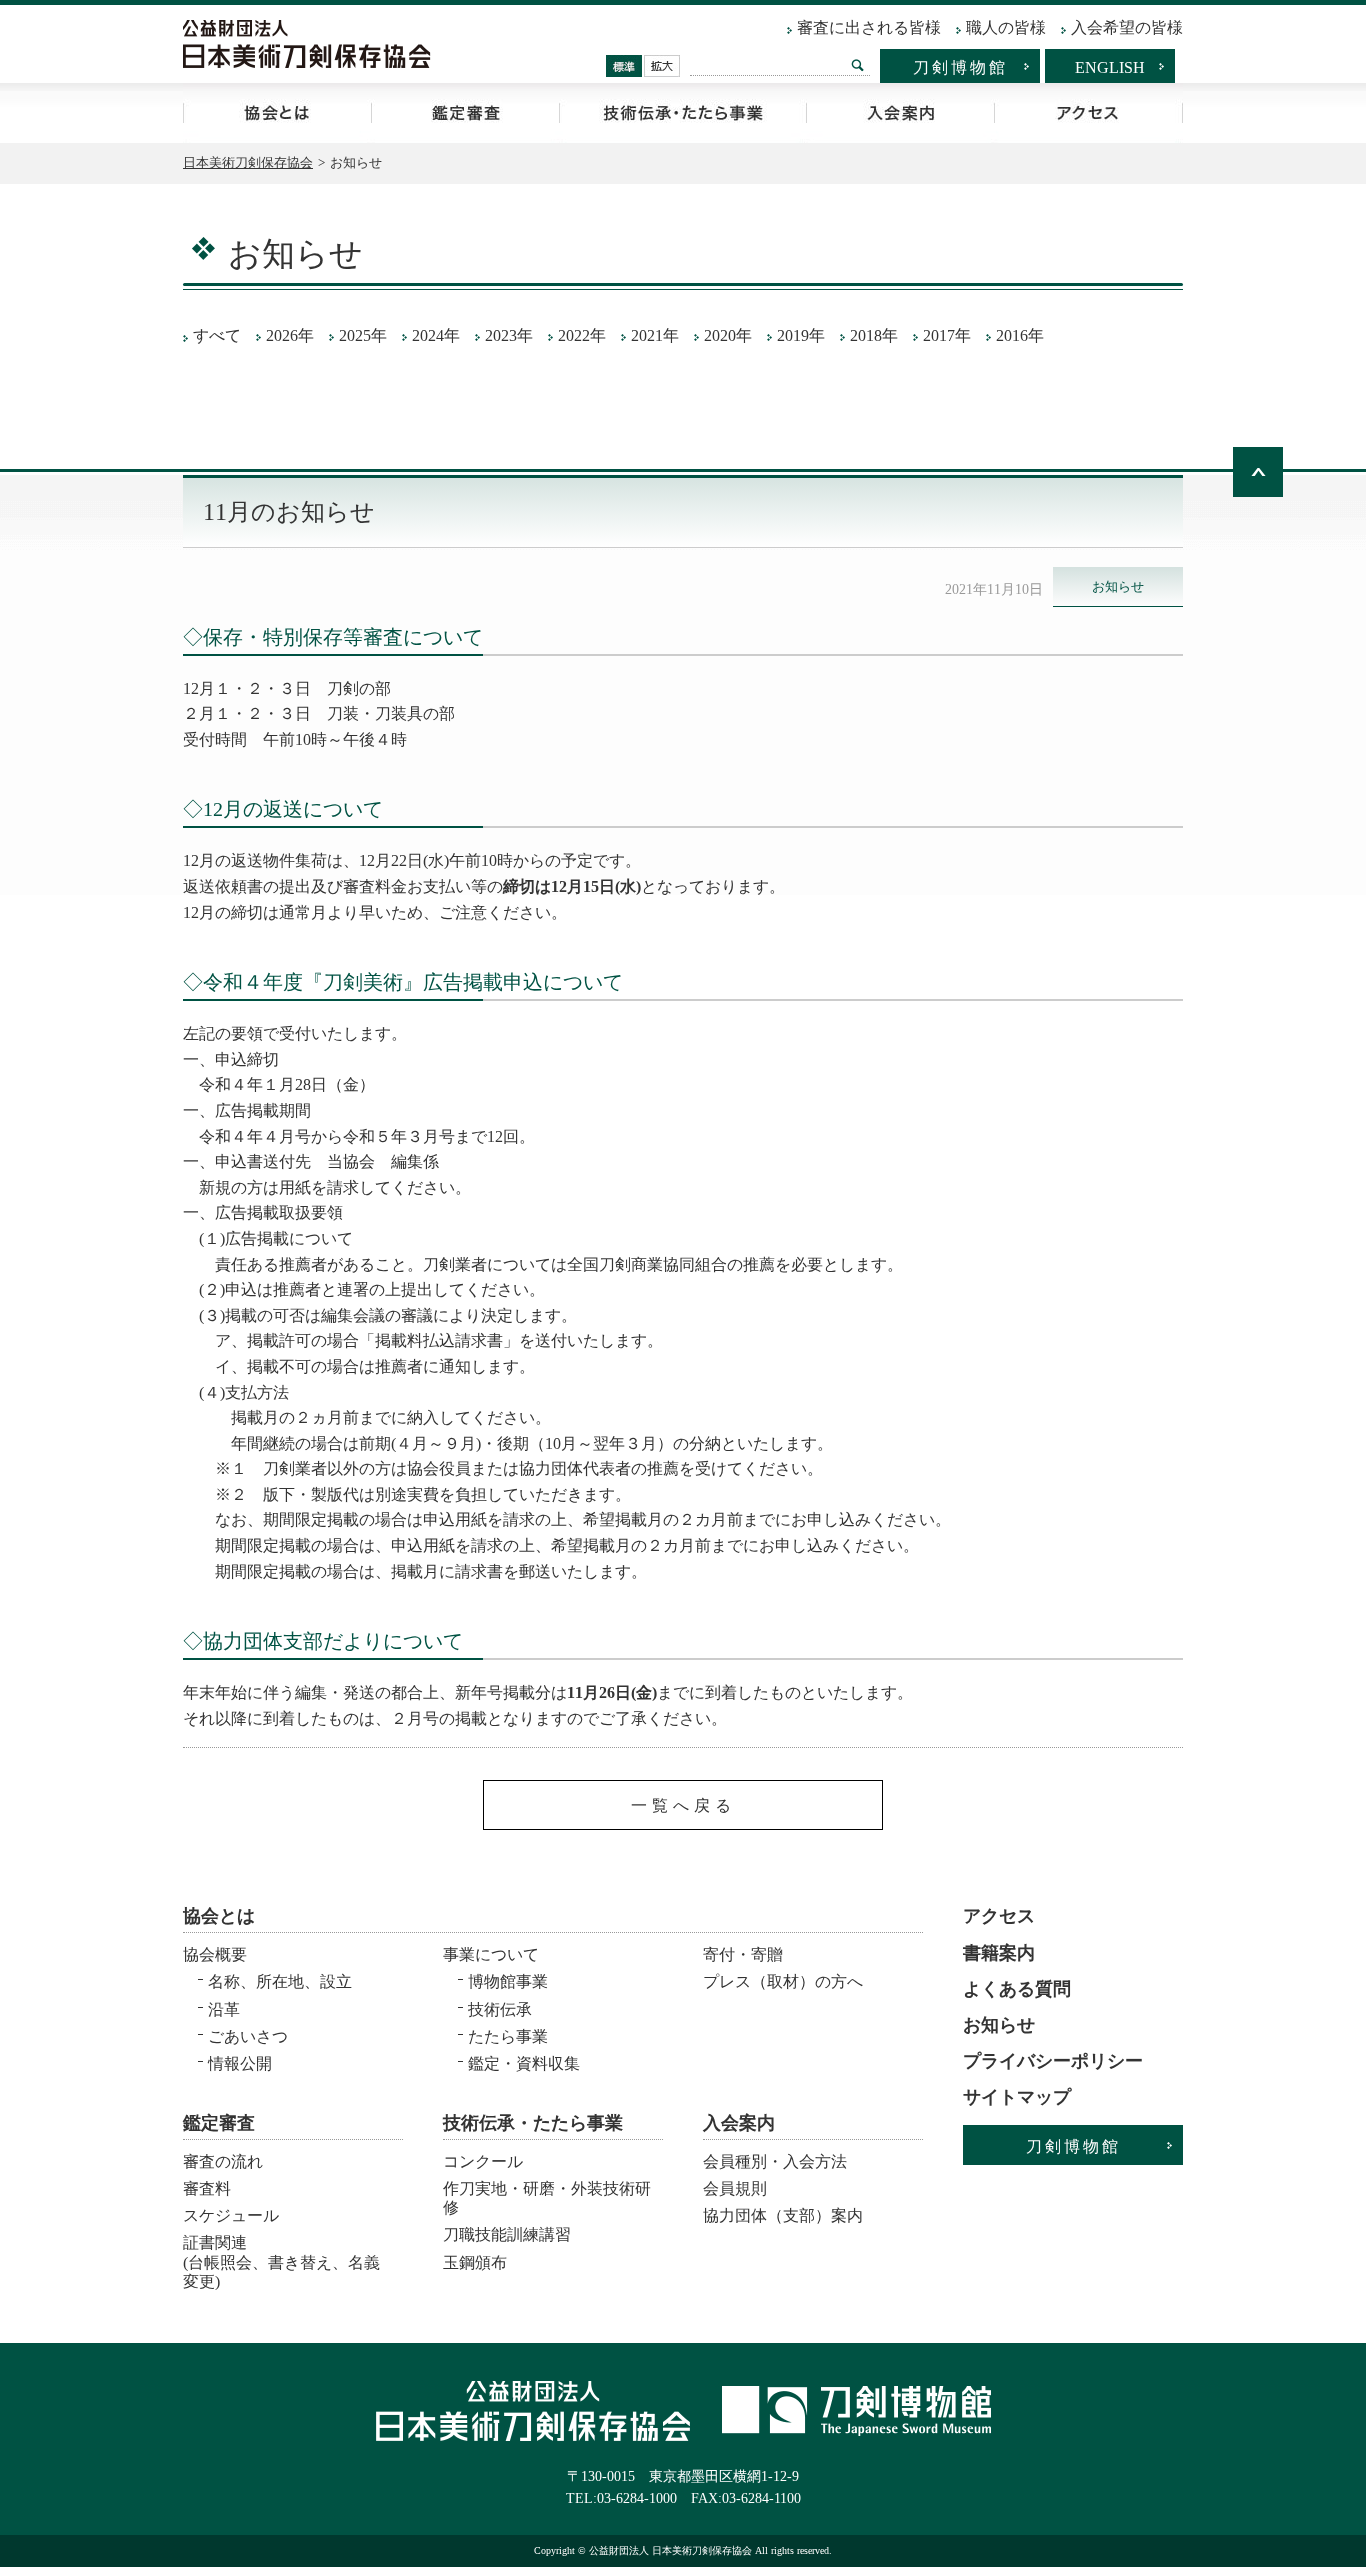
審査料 (207, 2188)
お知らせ (999, 2025)
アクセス (1088, 113)
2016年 (1020, 335)
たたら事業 (508, 2036)
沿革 (224, 2009)
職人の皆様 (1006, 27)
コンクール (483, 2161)
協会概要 (215, 1954)
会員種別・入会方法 (775, 2161)
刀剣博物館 (960, 67)
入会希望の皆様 (1127, 27)
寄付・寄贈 (743, 1954)
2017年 (947, 335)
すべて (217, 335)
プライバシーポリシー (1053, 2061)
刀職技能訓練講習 (507, 2234)
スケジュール (231, 2215)
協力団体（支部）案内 (783, 2215)
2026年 (290, 335)
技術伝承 (500, 2009)
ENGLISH (1110, 67)
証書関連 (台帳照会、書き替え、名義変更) (281, 2255)
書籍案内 (999, 1953)
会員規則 (735, 2188)
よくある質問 (1017, 1989)
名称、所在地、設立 (280, 1981)
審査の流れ (223, 2161)
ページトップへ (1258, 472)
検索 (857, 65)
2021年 (655, 335)
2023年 (509, 335)
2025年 (363, 335)
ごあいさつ (248, 2036)
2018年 (874, 335)
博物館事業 (508, 1981)
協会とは (277, 113)
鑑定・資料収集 (524, 2063)
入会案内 (900, 113)
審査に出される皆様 (869, 27)
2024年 (436, 335)
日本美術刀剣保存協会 (248, 162)
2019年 (801, 335)
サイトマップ (1017, 2097)
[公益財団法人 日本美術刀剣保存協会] (307, 44)
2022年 (582, 335)
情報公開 (240, 2063)
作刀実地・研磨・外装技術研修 (547, 2198)
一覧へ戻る (683, 1805)
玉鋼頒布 (475, 2262)
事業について (491, 1954)
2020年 (728, 335)
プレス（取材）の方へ (783, 1981)
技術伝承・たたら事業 (682, 113)
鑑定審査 (465, 113)
